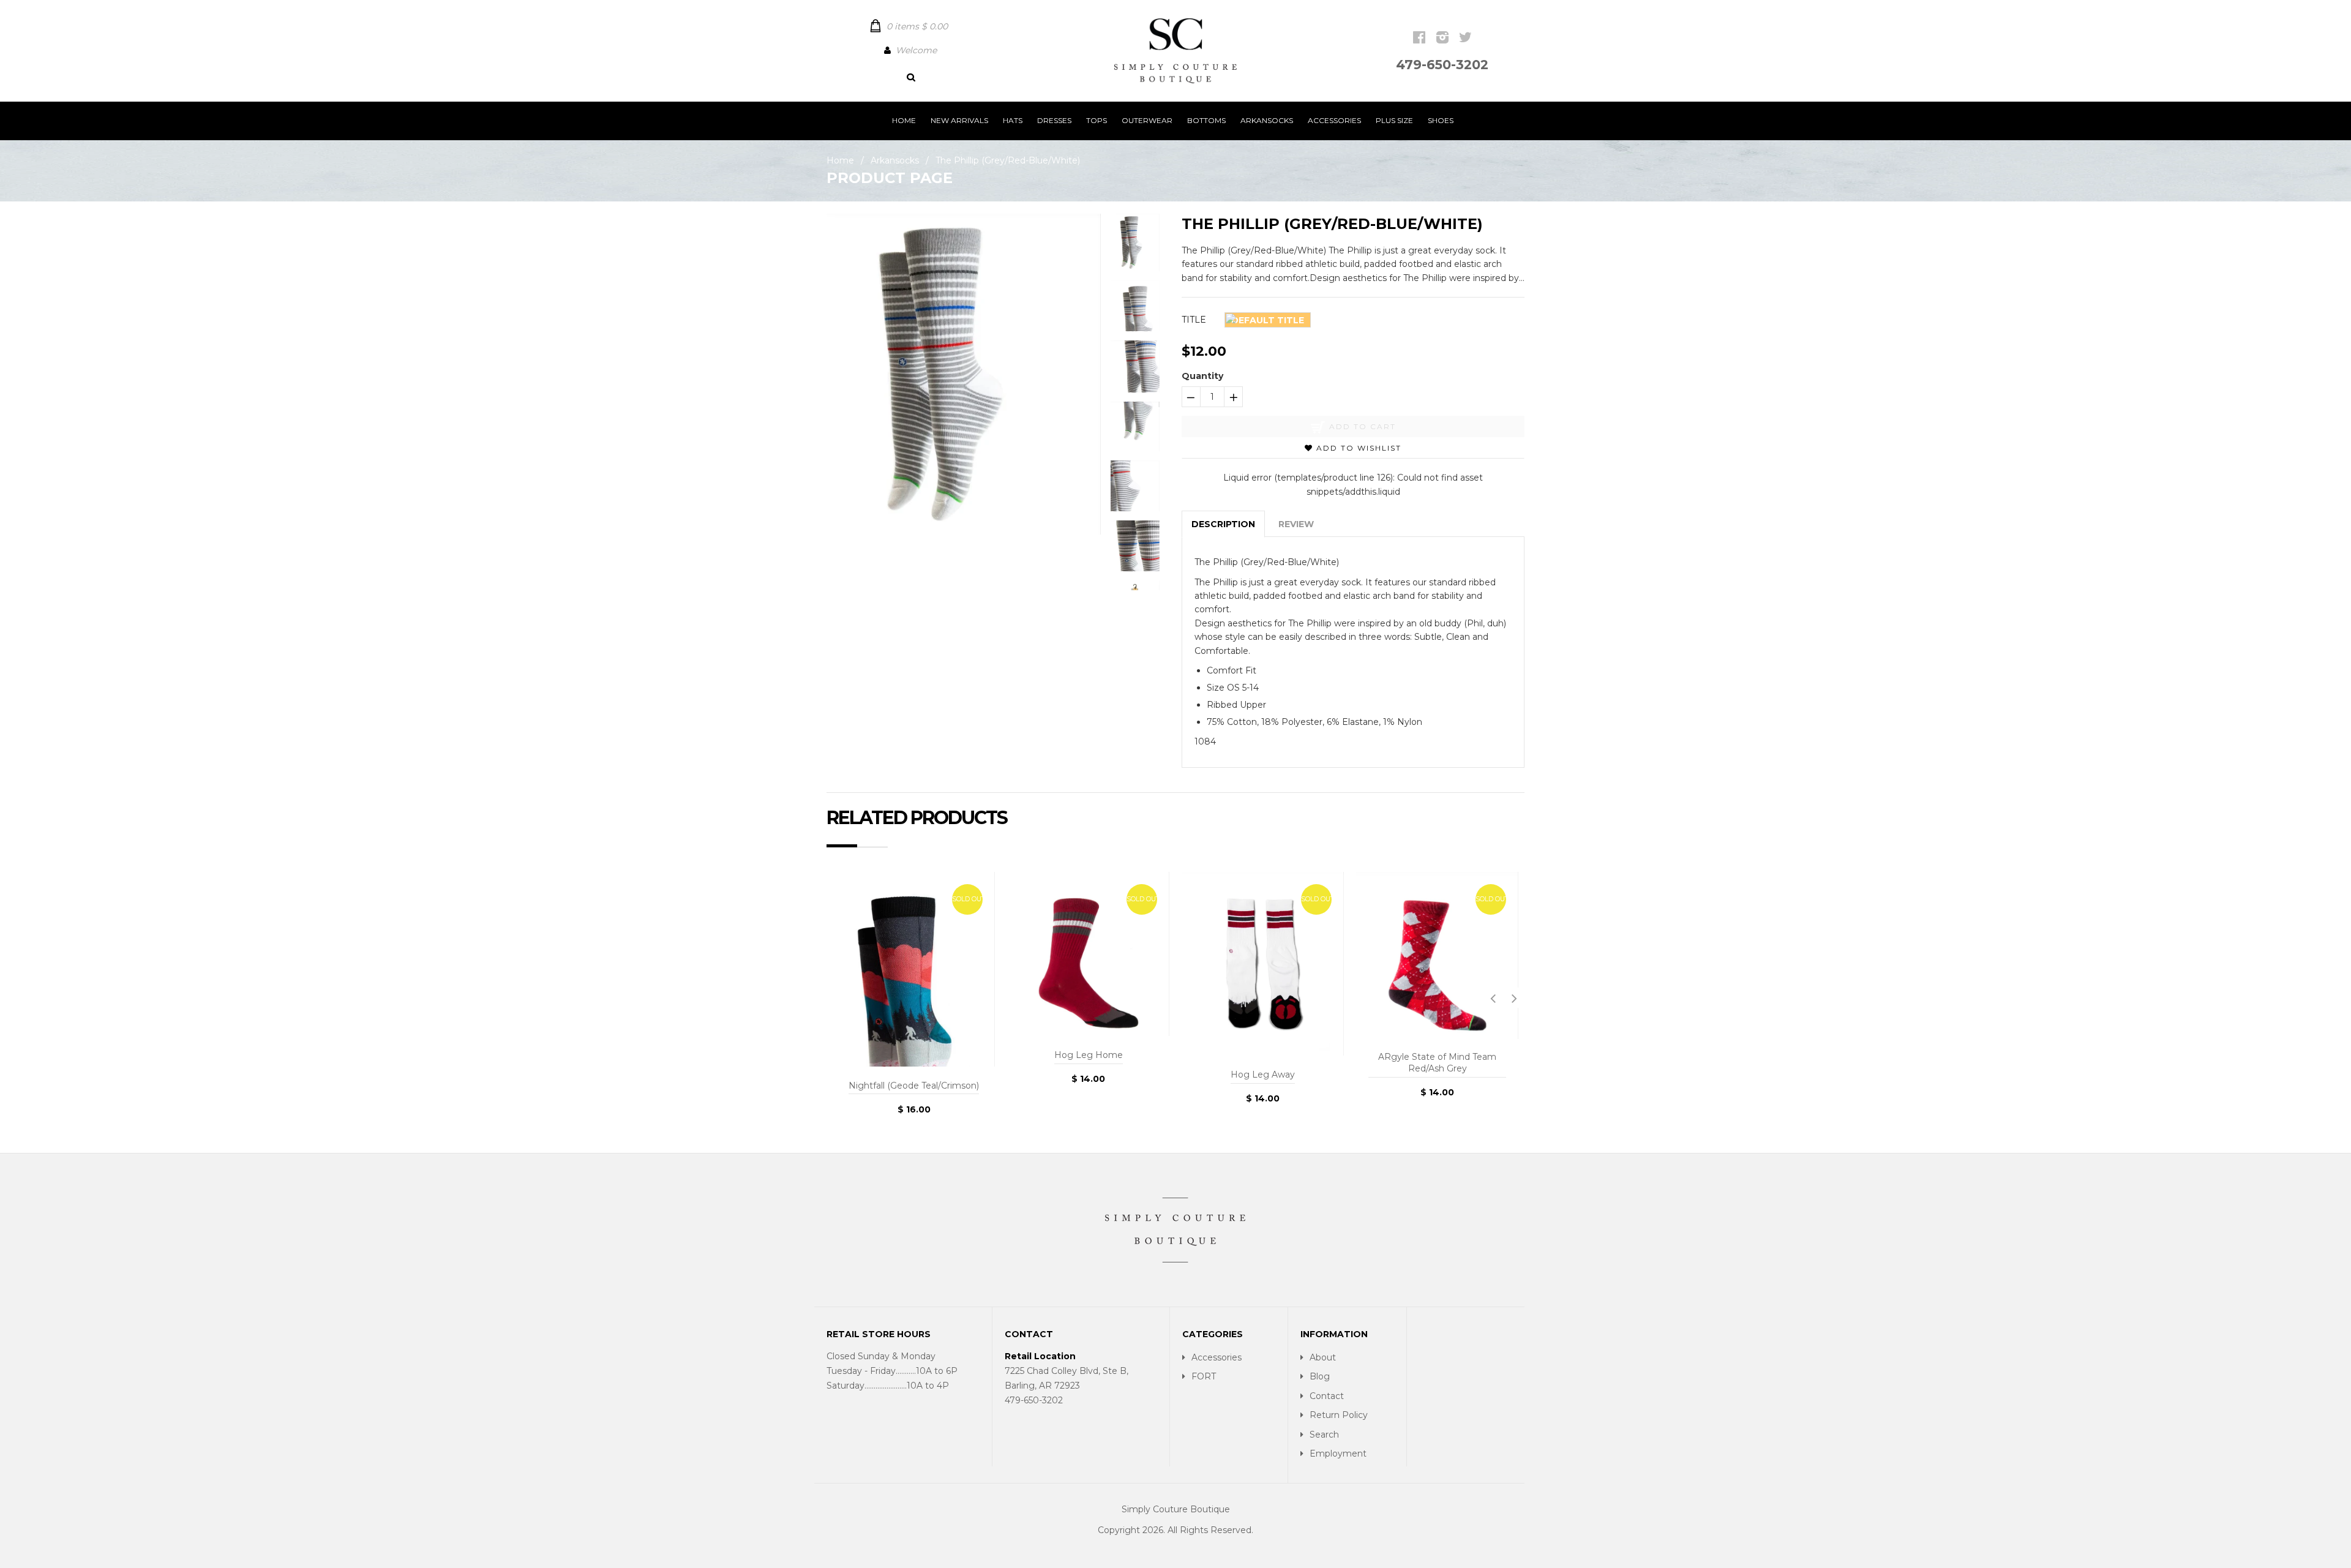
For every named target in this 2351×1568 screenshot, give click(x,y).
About (1323, 1357)
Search (1324, 1435)
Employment (1338, 1454)
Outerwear (1147, 120)
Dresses (1054, 120)
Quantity (1202, 376)
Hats (1013, 120)
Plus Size (1394, 120)
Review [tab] (1296, 524)
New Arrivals (959, 120)
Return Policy (1339, 1415)
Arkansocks (1267, 120)
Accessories (1334, 120)
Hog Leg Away (1263, 1075)
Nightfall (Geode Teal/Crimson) (914, 1086)
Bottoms (1206, 120)
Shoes (1441, 120)
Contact (1327, 1396)
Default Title (1268, 320)
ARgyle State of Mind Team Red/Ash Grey (1437, 1063)
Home (904, 120)
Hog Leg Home (1089, 1055)
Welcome (916, 50)
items (917, 26)
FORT (1204, 1376)
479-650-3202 (1442, 65)
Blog (1320, 1376)
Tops (1097, 120)
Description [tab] (1223, 524)
